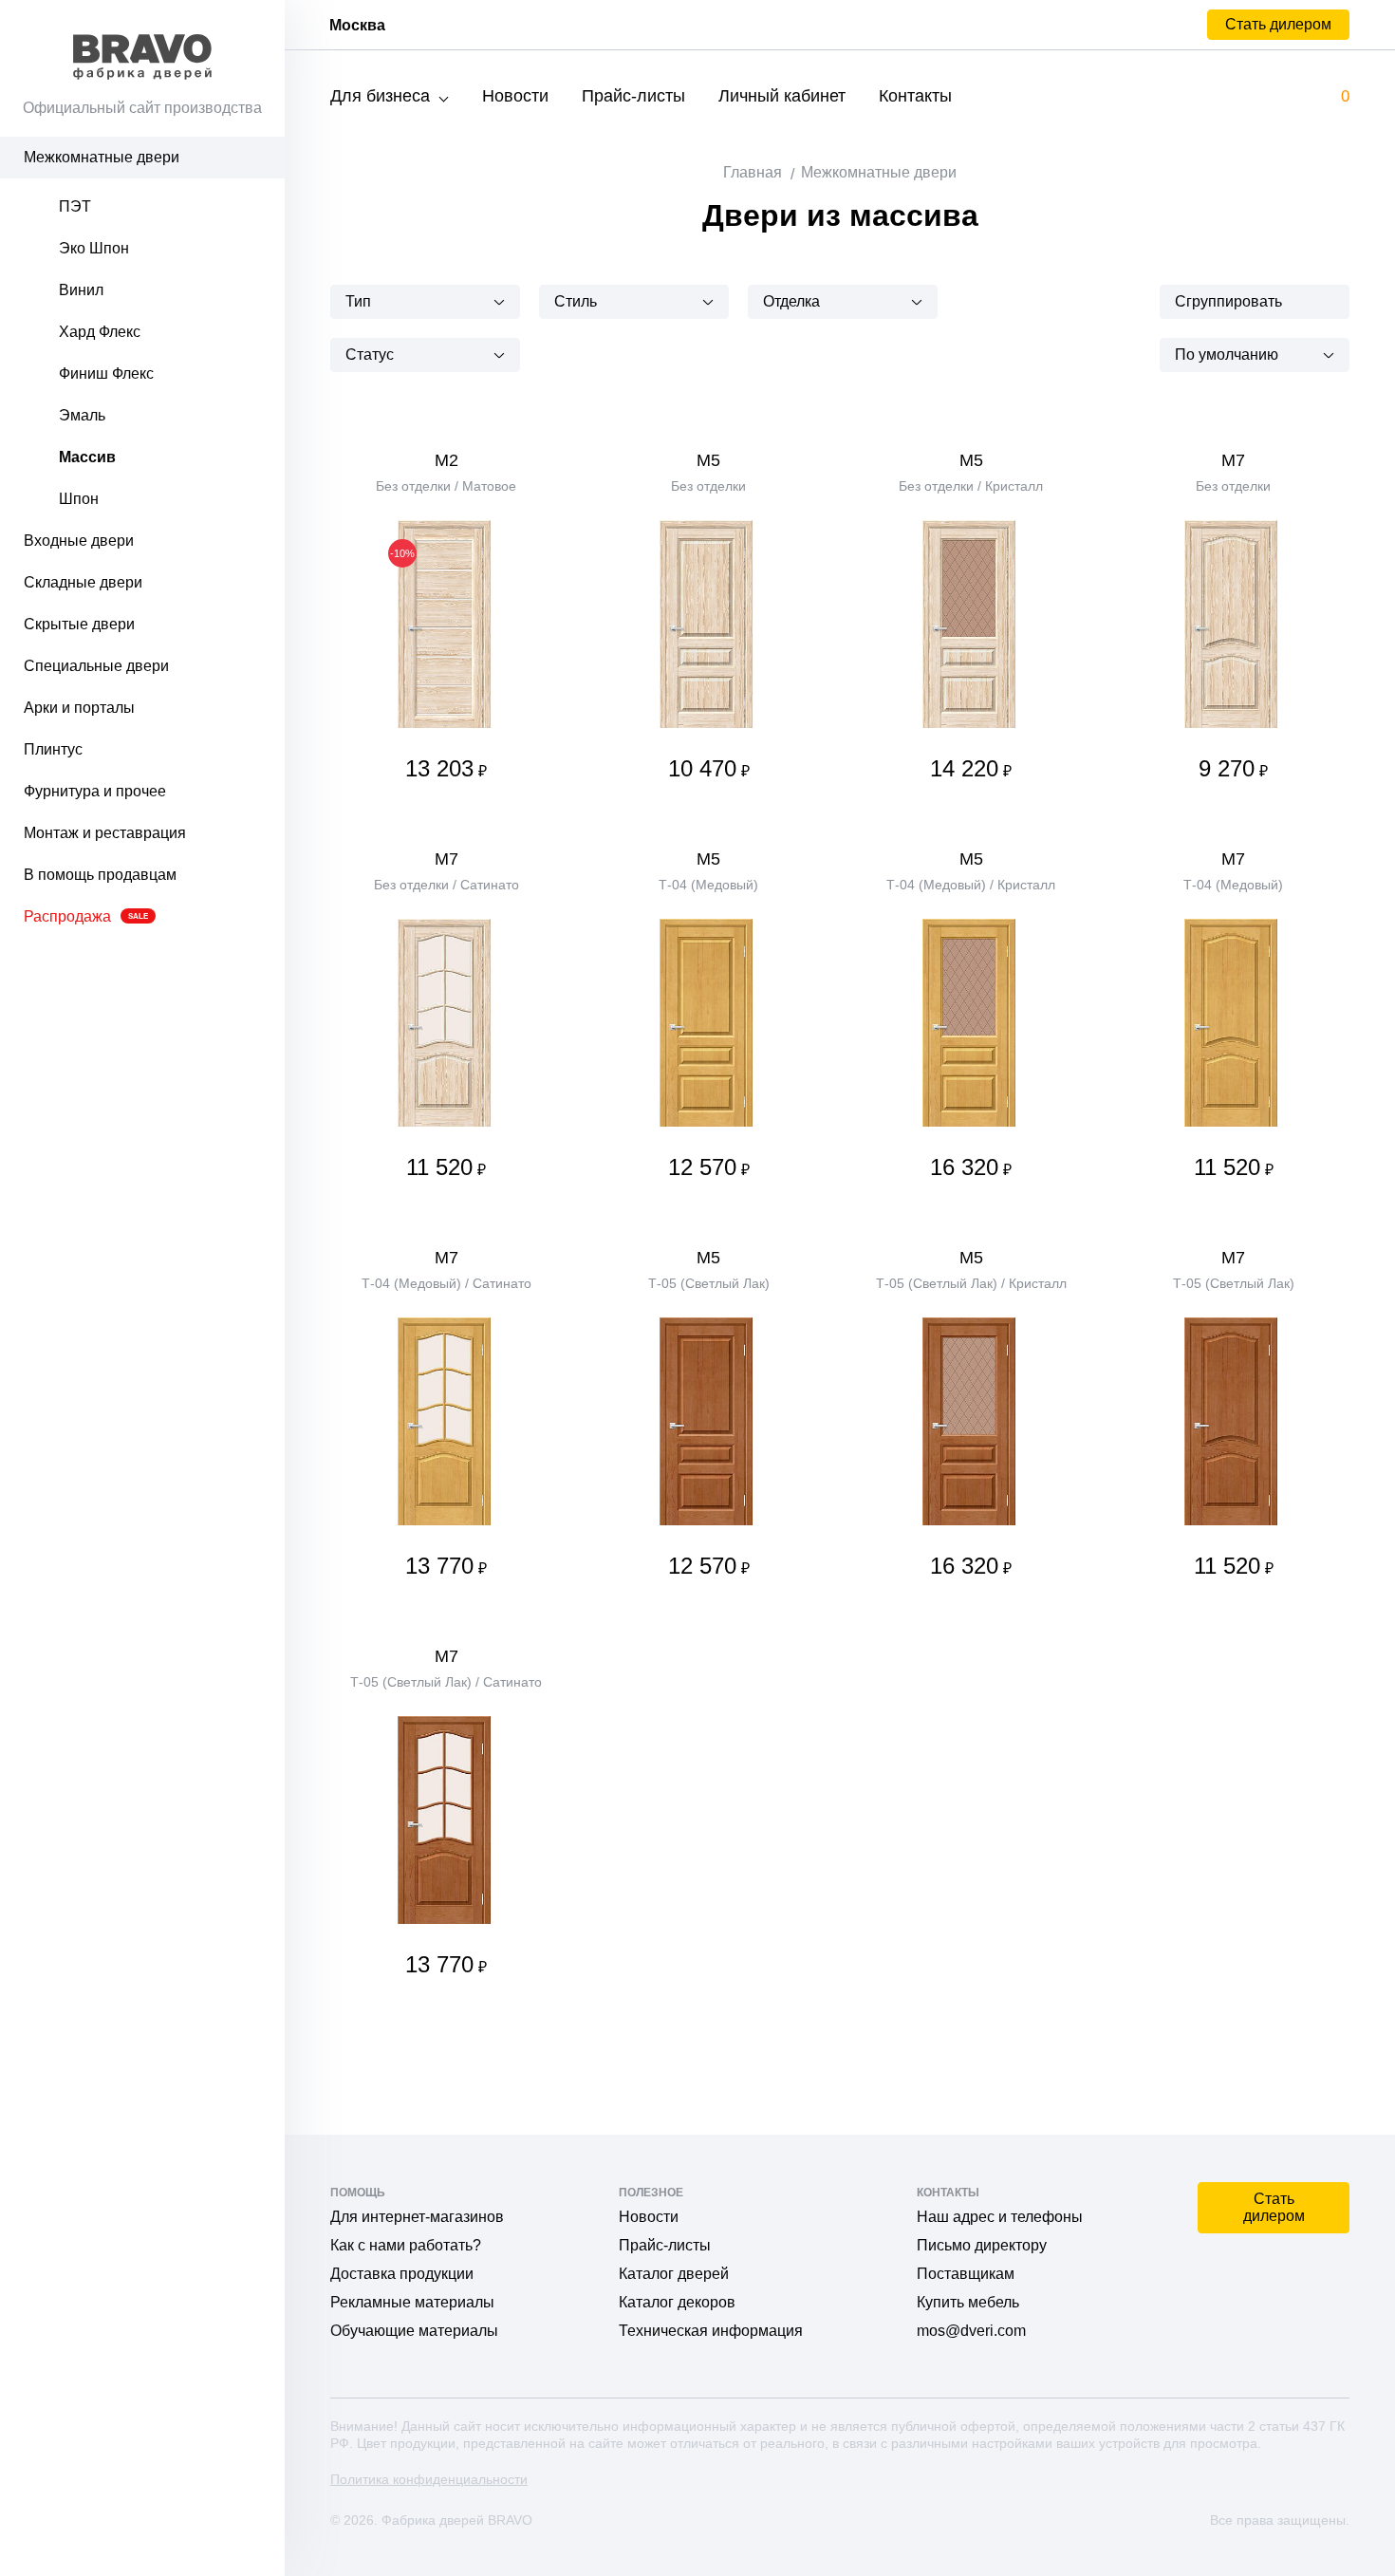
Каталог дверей (674, 2274)
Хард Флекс (100, 332)
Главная (753, 172)
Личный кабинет (782, 96)
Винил (81, 290)
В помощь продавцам (100, 875)
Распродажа (86, 916)
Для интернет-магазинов (417, 2217)
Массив (87, 457)
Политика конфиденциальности (429, 2479)
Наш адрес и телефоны (1000, 2217)
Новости (515, 96)
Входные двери (79, 541)
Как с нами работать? (406, 2245)
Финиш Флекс (106, 373)
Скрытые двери (79, 624)
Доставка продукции (402, 2274)
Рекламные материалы (412, 2302)
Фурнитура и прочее (95, 791)
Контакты (915, 96)
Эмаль (82, 415)
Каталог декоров (677, 2302)
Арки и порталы (79, 708)
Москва (357, 25)
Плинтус (53, 749)
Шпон (79, 499)
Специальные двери (96, 666)
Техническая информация (711, 2331)
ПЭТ (75, 206)
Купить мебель (968, 2302)
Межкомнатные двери (102, 157)
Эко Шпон (94, 248)
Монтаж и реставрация (105, 833)
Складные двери (83, 582)
